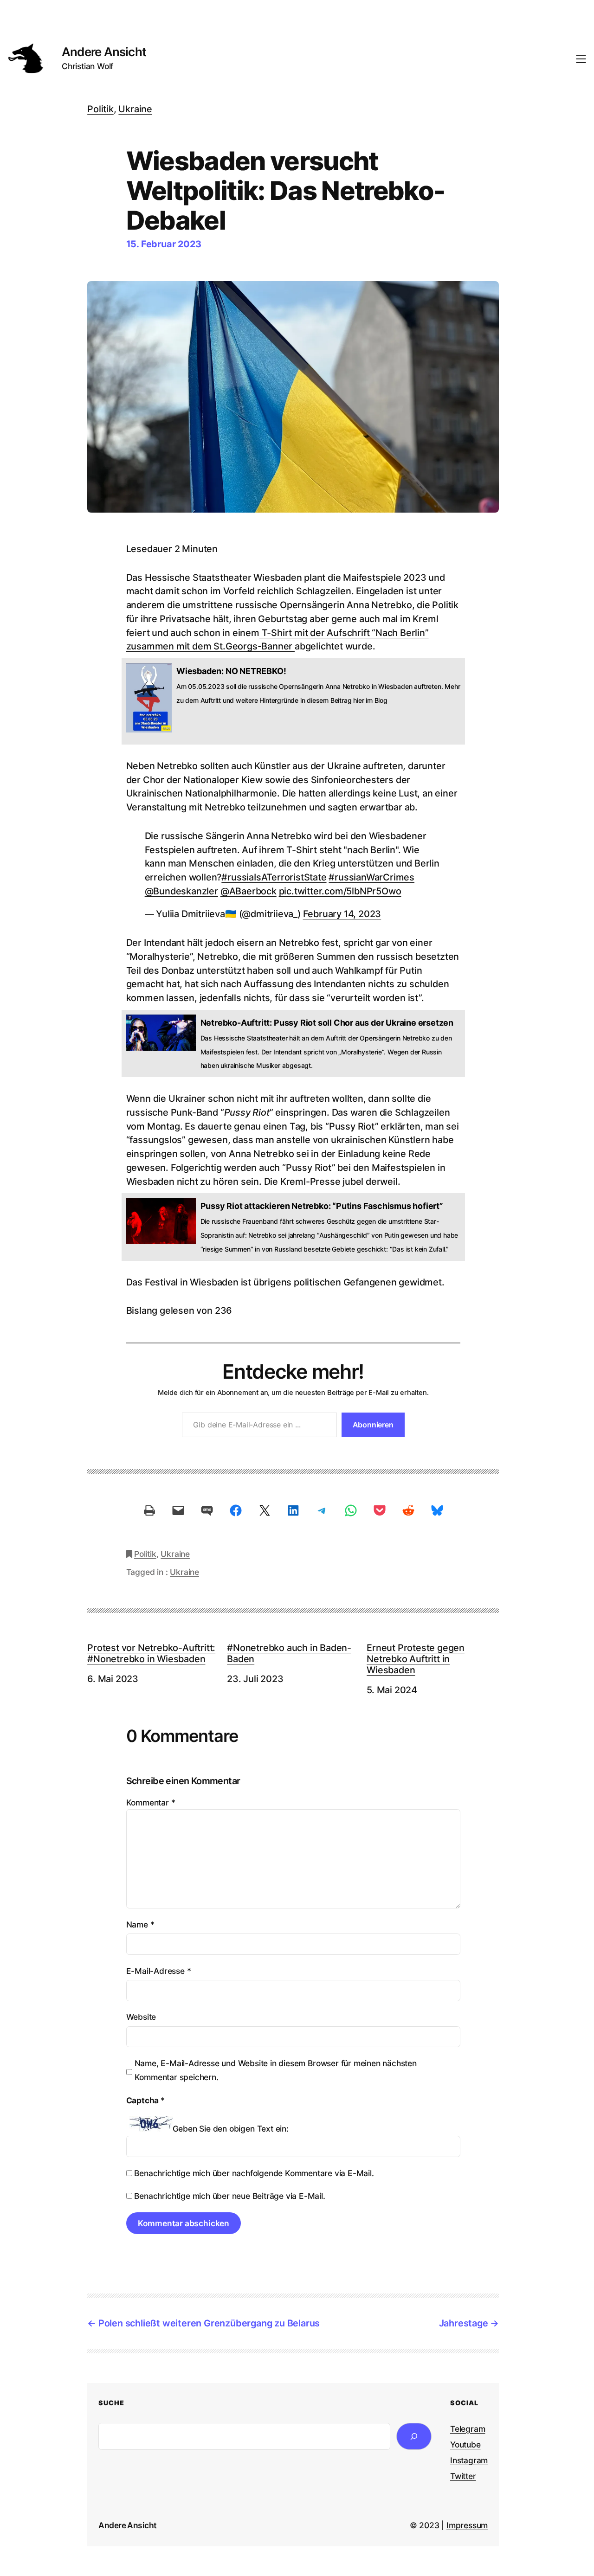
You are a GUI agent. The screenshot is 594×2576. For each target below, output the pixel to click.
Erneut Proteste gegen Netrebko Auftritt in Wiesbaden (416, 1659)
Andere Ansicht (104, 52)
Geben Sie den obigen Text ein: (231, 2129)
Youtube (465, 2444)
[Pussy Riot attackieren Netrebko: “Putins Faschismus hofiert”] (293, 1227)
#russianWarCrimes (371, 877)
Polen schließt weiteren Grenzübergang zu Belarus (209, 2323)
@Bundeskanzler (181, 891)
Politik (100, 109)
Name (140, 1924)
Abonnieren (373, 1425)
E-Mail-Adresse (159, 1971)
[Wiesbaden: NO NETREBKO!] (293, 701)
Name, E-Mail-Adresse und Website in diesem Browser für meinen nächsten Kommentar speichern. (276, 2070)
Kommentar (151, 1802)
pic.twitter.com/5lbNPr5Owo (340, 891)
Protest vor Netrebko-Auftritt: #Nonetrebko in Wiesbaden (151, 1654)
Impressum (467, 2525)
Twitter (463, 2476)
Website (141, 2017)
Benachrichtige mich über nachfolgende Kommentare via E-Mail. (254, 2173)
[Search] (414, 2436)
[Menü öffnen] (581, 59)
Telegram (468, 2429)
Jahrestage (464, 2323)
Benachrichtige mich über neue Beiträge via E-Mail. (229, 2196)
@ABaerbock (249, 891)
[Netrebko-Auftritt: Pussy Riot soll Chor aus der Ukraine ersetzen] (293, 1044)
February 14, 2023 (342, 914)
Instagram (469, 2460)
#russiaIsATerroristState (274, 877)
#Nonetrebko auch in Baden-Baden (289, 1654)
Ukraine (135, 109)
